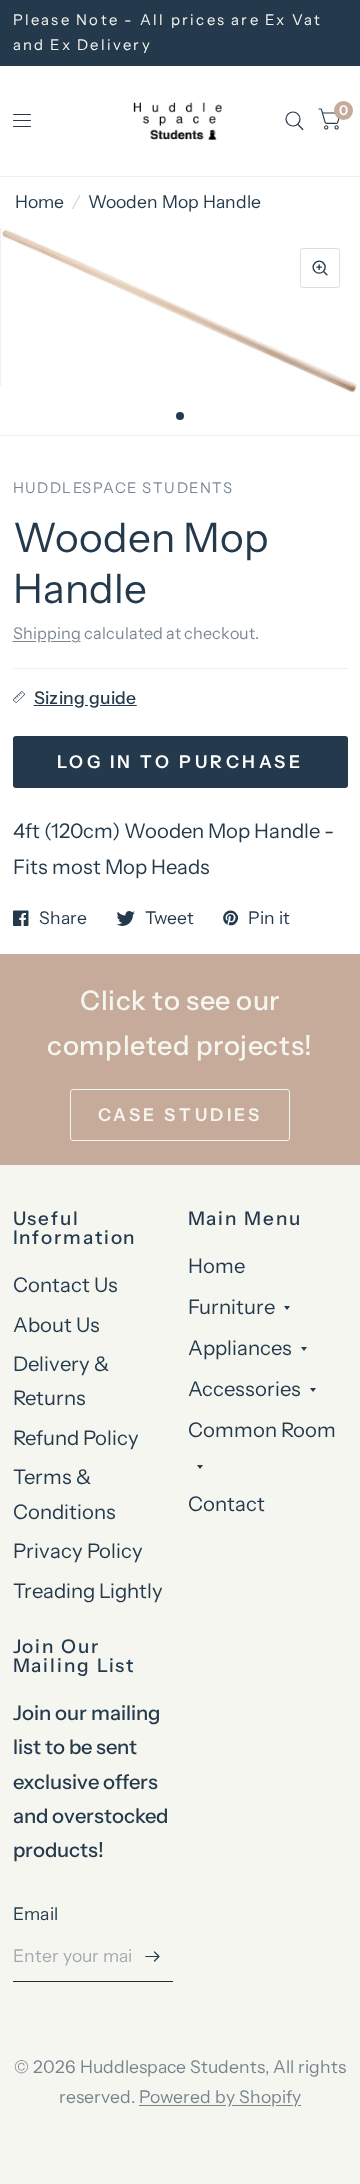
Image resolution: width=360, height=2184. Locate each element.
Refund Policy (76, 1437)
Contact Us (65, 1284)
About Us (56, 1324)
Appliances (240, 1347)
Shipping (47, 633)
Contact (226, 1503)
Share (63, 918)
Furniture (231, 1306)
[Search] (294, 121)
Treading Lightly (88, 1590)
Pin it (269, 918)
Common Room (262, 1429)
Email (36, 1913)
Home (39, 201)
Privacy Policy (78, 1550)
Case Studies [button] (180, 1114)
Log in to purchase (180, 761)
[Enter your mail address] (153, 1956)
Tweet (169, 918)
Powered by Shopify (220, 2096)
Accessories (244, 1388)
